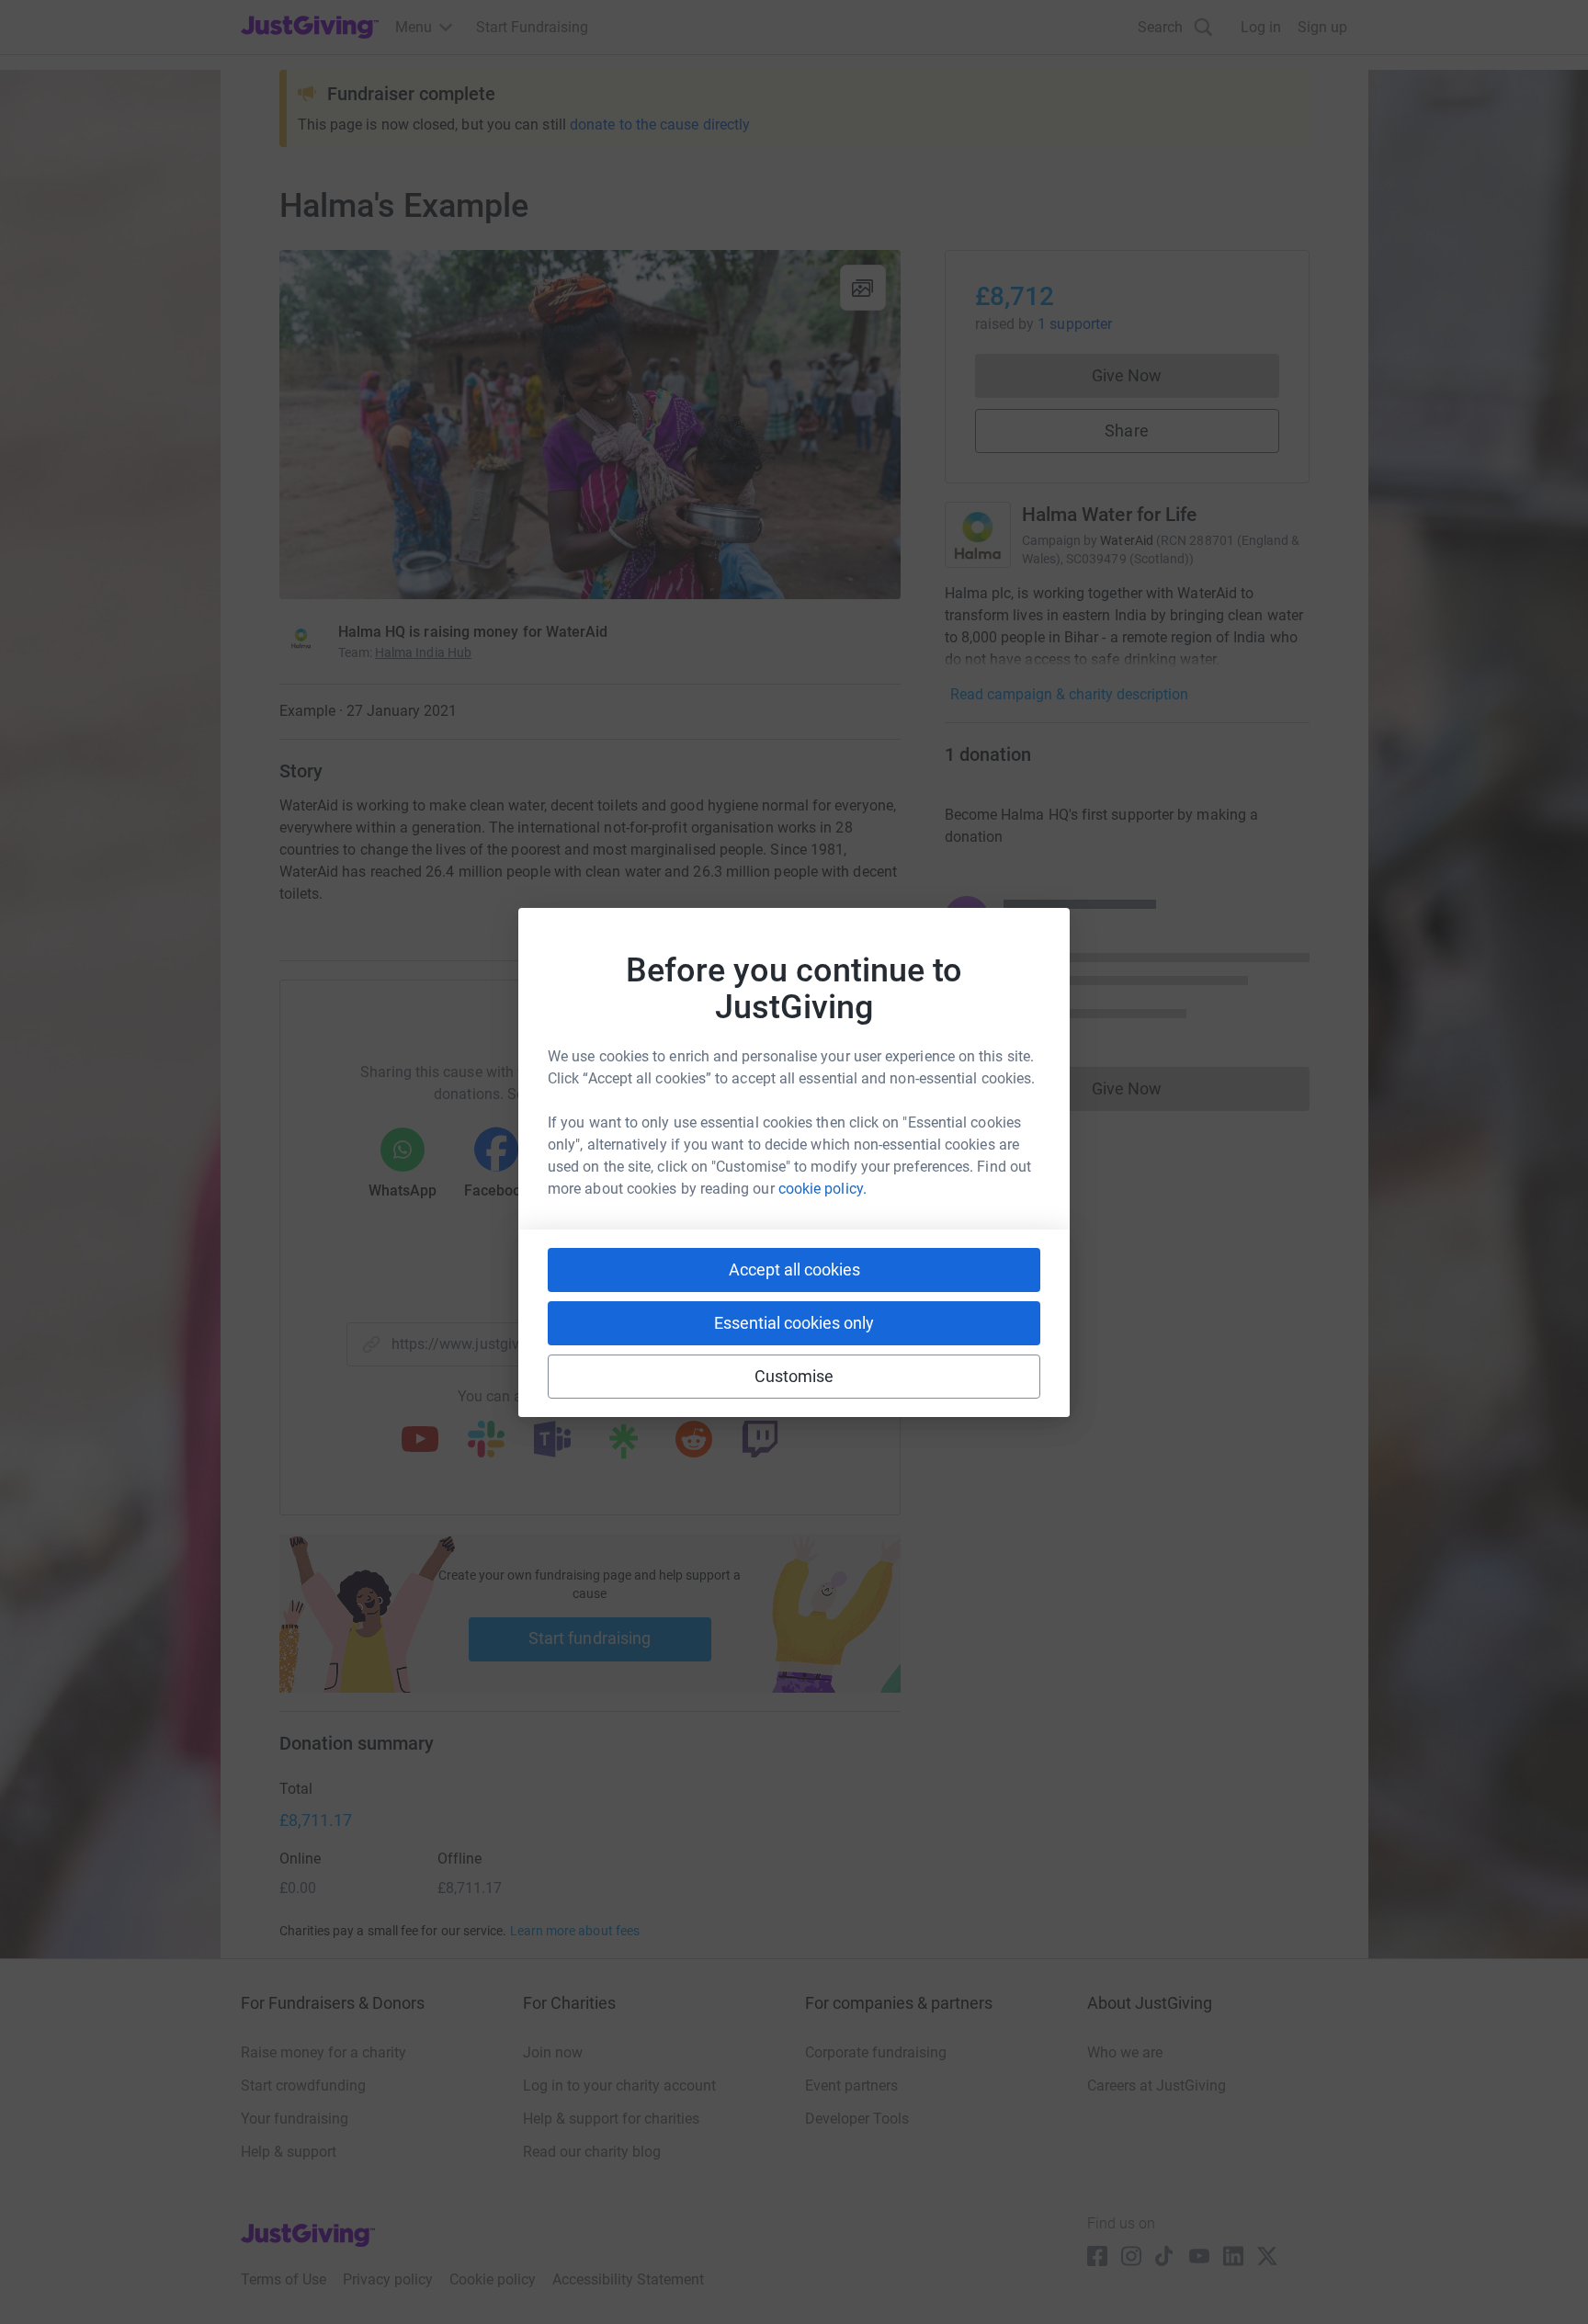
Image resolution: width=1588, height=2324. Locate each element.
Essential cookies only (794, 1323)
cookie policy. (822, 1189)
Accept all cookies (794, 1270)
